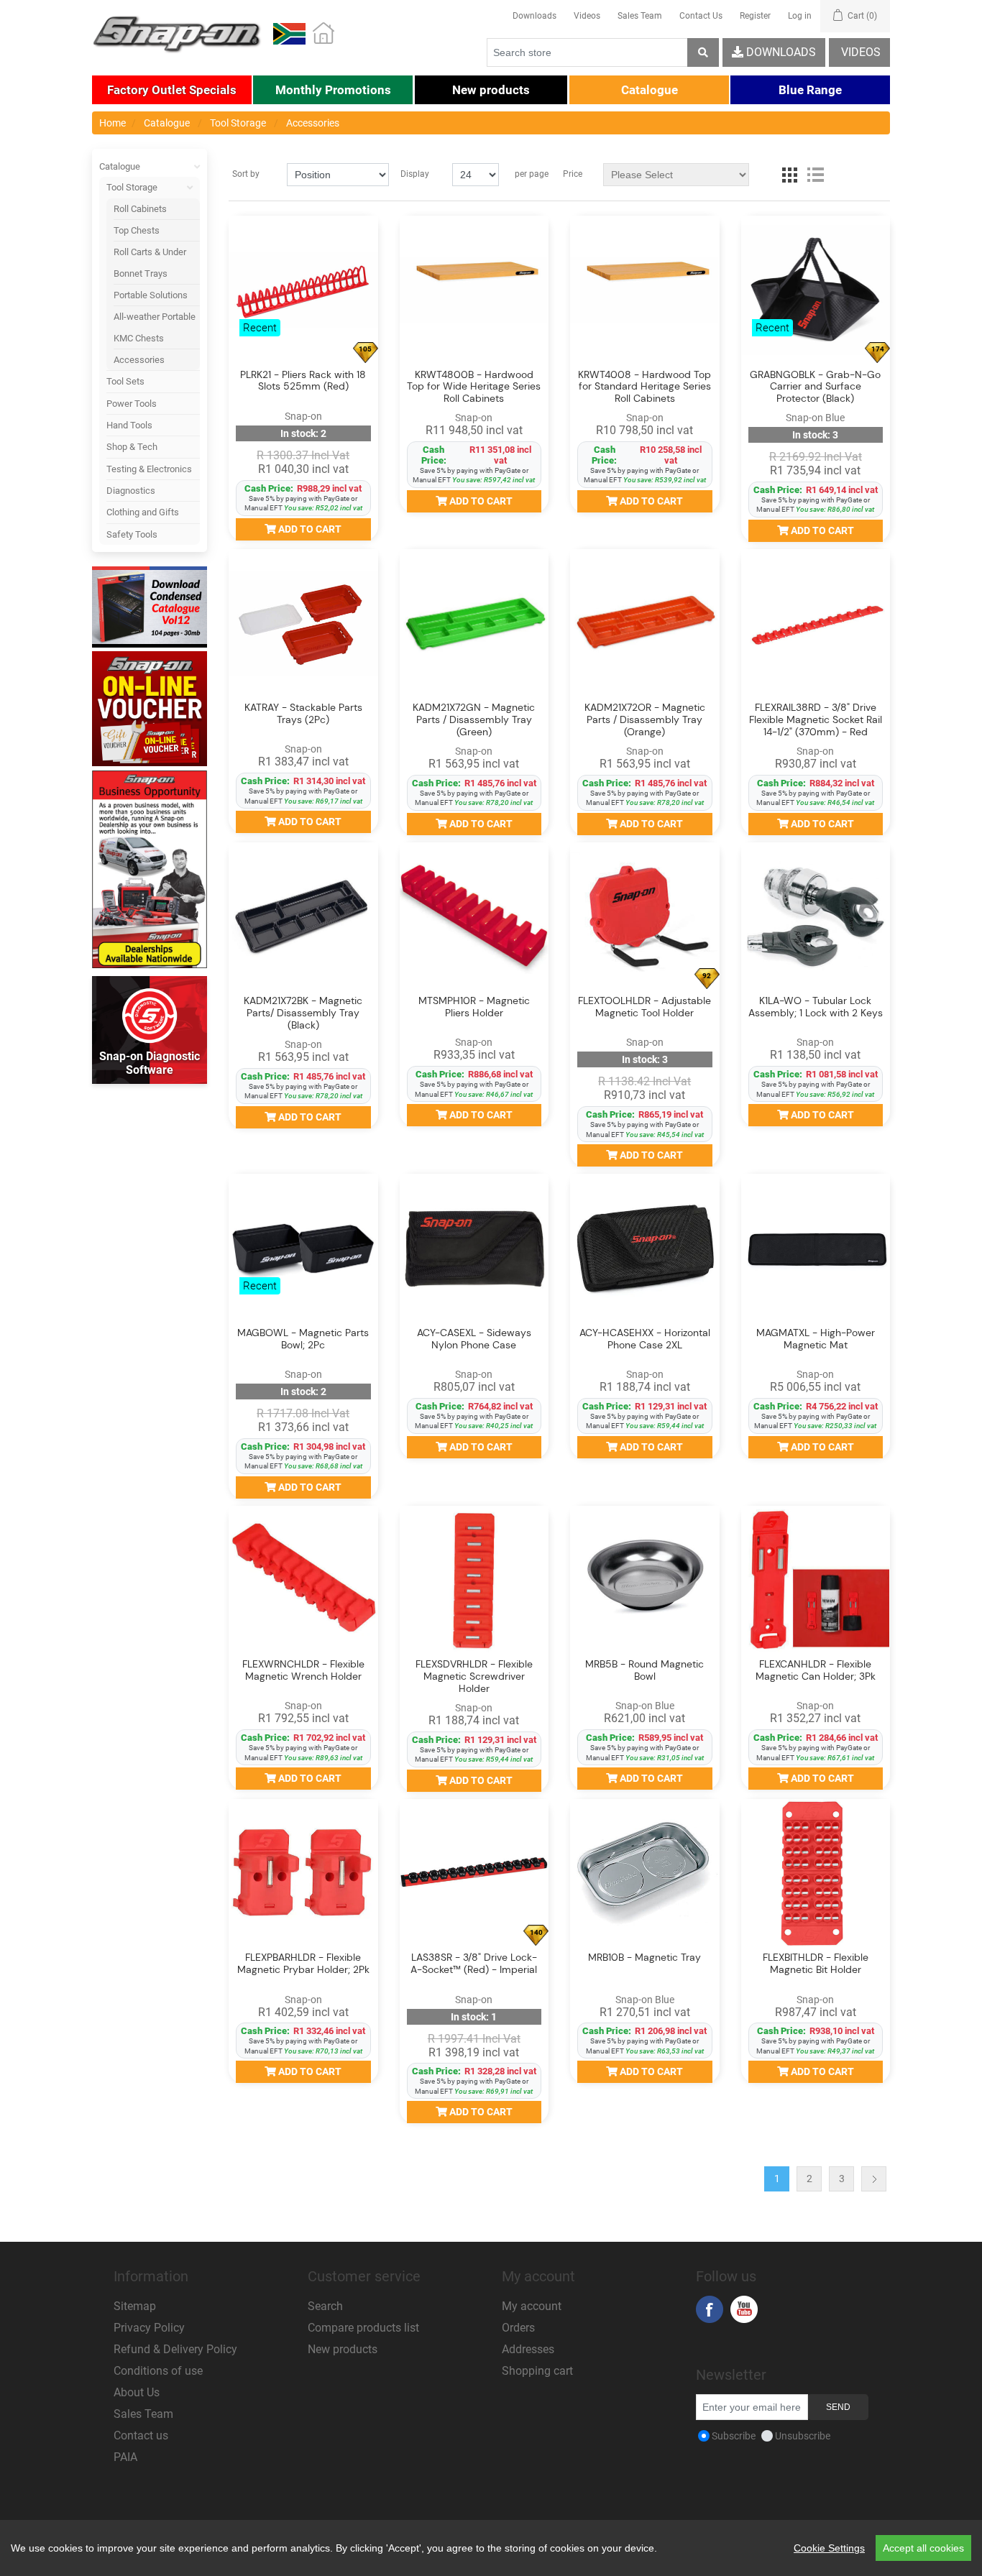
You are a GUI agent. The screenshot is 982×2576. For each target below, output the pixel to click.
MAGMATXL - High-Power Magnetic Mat (816, 1339)
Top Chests (137, 230)
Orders (518, 2328)
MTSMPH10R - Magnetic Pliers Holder (474, 1007)
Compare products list (363, 2328)
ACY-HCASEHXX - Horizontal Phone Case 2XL (645, 1339)
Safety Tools (132, 534)
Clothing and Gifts (143, 512)
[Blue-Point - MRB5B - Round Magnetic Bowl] (645, 1581)
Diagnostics (131, 491)
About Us (137, 2392)
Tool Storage (132, 187)
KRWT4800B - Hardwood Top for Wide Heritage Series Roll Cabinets (474, 387)
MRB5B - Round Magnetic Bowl (644, 1670)
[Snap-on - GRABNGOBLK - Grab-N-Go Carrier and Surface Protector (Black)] (816, 290)
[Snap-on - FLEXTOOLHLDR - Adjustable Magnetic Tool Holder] (645, 917)
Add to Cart (309, 529)
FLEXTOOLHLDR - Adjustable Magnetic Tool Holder (644, 1007)
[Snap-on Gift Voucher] (150, 709)
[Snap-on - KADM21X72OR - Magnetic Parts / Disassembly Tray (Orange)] (645, 624)
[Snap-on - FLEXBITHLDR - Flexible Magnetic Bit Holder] (816, 1874)
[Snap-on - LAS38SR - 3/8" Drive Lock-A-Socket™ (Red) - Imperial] (474, 1874)
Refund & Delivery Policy (175, 2349)
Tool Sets (125, 381)
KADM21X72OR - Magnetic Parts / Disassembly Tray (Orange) (645, 719)
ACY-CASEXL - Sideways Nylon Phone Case (474, 1339)
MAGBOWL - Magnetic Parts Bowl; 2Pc (303, 1339)
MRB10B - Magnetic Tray (644, 1958)
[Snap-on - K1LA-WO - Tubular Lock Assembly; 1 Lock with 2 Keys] (816, 917)
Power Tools (132, 404)
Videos (587, 16)
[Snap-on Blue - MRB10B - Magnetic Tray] (645, 1874)
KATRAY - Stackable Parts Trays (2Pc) (303, 714)
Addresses (528, 2349)
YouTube (744, 2309)
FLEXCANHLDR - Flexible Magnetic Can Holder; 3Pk (816, 1670)
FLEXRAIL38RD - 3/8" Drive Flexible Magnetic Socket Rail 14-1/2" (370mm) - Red (816, 719)
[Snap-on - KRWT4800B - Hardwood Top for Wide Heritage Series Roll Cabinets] (474, 290)
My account (532, 2306)
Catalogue (120, 166)
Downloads (534, 16)
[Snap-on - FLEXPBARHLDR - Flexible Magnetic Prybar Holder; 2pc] (303, 1874)
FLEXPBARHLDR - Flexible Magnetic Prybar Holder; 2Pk (303, 1964)
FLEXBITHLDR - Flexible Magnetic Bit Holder (816, 1964)
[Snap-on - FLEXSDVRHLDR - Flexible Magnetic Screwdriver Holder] (474, 1581)
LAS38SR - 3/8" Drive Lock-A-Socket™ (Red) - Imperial (474, 1964)
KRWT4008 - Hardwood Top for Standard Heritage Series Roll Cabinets (644, 387)
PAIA (125, 2457)
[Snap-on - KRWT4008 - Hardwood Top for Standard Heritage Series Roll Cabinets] (645, 290)
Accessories (139, 360)
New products (343, 2349)
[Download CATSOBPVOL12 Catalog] (150, 607)
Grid (789, 175)
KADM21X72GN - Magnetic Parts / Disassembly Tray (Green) (474, 719)
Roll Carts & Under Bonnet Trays (150, 262)
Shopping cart (537, 2371)
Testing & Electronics (149, 469)
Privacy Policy (149, 2328)
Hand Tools (129, 425)
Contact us (141, 2435)
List (815, 175)
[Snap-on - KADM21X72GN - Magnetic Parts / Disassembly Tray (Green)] (474, 624)
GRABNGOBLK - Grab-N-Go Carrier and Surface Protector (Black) (815, 387)
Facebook (710, 2309)
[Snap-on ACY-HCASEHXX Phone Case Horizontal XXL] (645, 1248)
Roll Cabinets (140, 209)
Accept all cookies (923, 2548)
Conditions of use (158, 2371)
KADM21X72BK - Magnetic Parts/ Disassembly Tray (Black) (303, 1013)
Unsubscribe (803, 2436)
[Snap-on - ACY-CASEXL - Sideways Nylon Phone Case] (474, 1248)
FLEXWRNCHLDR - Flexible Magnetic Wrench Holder (303, 1670)
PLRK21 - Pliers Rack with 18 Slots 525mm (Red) (303, 381)
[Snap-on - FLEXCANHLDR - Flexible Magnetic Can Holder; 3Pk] (816, 1581)
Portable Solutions (151, 295)
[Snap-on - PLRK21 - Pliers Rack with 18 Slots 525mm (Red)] (303, 290)
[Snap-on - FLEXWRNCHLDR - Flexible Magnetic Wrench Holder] (303, 1581)
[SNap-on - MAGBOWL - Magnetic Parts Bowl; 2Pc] (303, 1248)
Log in (800, 16)
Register (755, 16)
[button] (172, 90)
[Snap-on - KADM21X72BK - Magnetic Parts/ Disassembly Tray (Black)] (303, 917)
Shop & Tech (132, 447)
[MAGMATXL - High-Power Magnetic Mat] (816, 1248)
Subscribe (734, 2436)
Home (113, 123)
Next (874, 2179)
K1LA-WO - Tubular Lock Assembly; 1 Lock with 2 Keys (816, 1007)
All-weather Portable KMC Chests (155, 327)
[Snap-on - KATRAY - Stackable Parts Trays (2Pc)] (303, 624)
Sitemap (135, 2306)
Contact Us (701, 16)
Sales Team (640, 16)
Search (325, 2306)
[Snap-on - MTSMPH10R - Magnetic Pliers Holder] (474, 917)
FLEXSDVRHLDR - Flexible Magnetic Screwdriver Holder (474, 1676)
